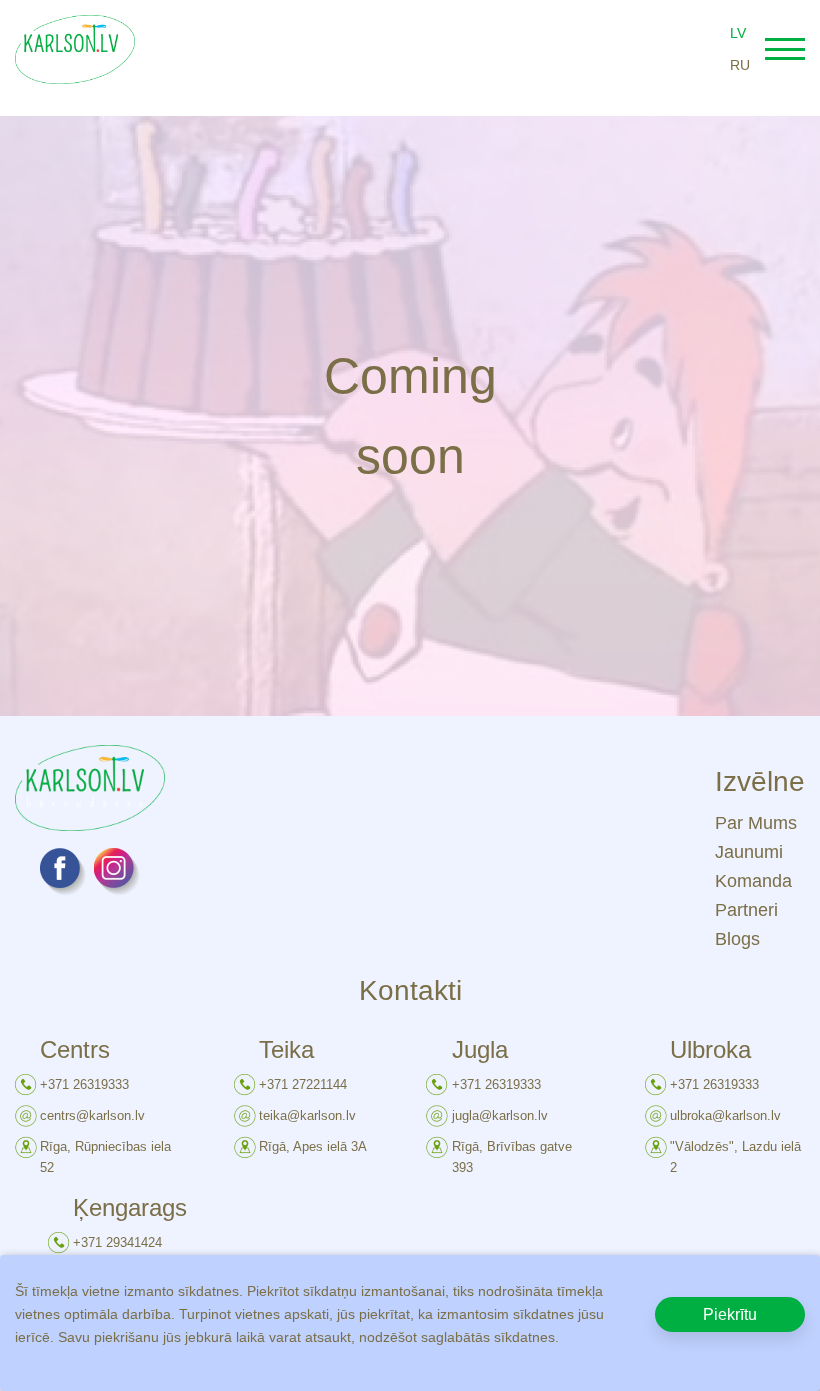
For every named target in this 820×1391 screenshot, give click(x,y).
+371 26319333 (84, 1084)
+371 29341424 (117, 1242)
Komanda (753, 881)
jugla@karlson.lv (500, 1115)
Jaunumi (749, 852)
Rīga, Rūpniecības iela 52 (105, 1157)
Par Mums (756, 823)
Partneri (746, 910)
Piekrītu (730, 1314)
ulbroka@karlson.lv (725, 1115)
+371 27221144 (303, 1084)
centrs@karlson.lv (92, 1115)
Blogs (737, 939)
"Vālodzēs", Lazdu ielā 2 (735, 1157)
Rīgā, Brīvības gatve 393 (512, 1157)
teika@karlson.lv (307, 1115)
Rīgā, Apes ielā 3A (313, 1146)
